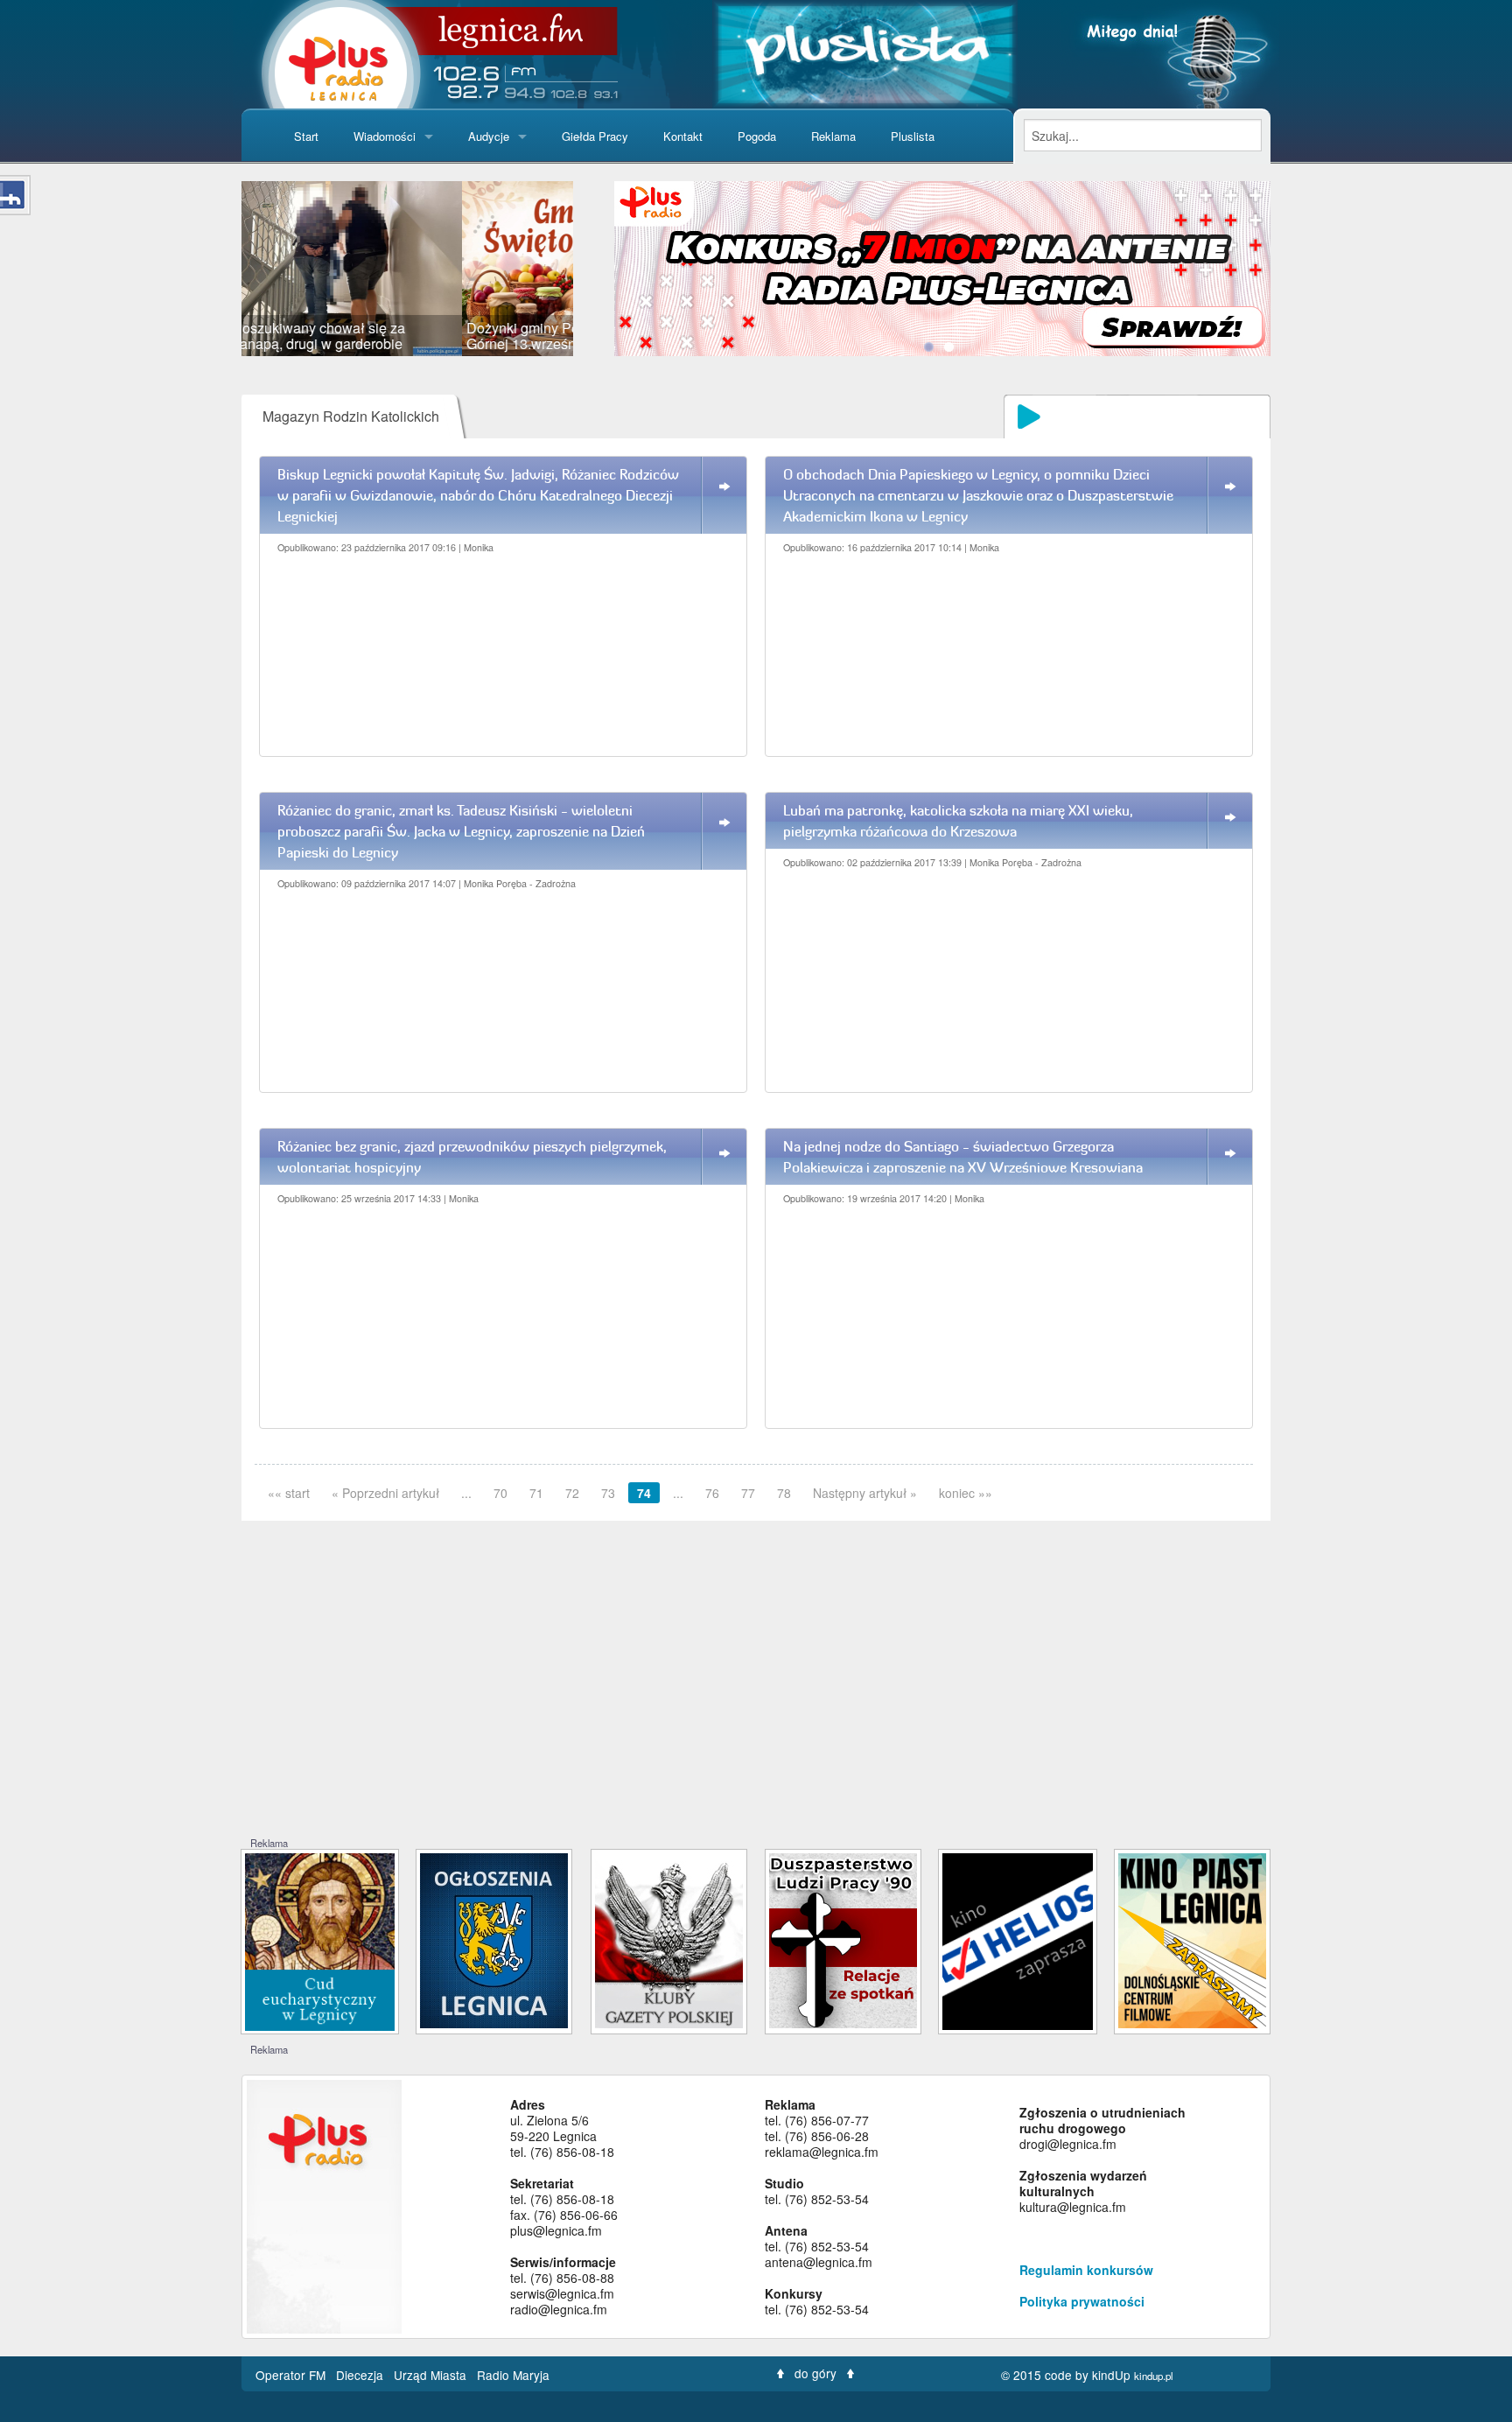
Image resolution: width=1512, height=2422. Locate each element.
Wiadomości (385, 136)
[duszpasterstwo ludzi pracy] (843, 1939)
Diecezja (361, 2375)
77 (748, 1493)
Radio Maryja (513, 2375)
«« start (289, 1493)
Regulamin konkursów (1086, 2270)
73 (608, 1493)
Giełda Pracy (595, 136)
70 (500, 1493)
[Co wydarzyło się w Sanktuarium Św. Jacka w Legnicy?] (320, 1940)
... (466, 1493)
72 (572, 1493)
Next (599, 269)
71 (536, 1493)
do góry (815, 2373)
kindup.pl (1154, 2376)
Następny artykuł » (865, 1493)
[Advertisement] (756, 1704)
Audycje (489, 136)
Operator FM (292, 2375)
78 (784, 1493)
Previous (215, 269)
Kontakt (683, 136)
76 (712, 1493)
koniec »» (966, 1493)
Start (306, 136)
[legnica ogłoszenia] (494, 1939)
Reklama (833, 136)
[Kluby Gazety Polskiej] (669, 1939)
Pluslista (913, 136)
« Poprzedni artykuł (385, 1493)
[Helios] (1017, 1939)
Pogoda (757, 136)
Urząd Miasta (432, 2375)
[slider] (407, 269)
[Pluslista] (865, 52)
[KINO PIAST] (1192, 1939)
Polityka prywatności (1082, 2301)
